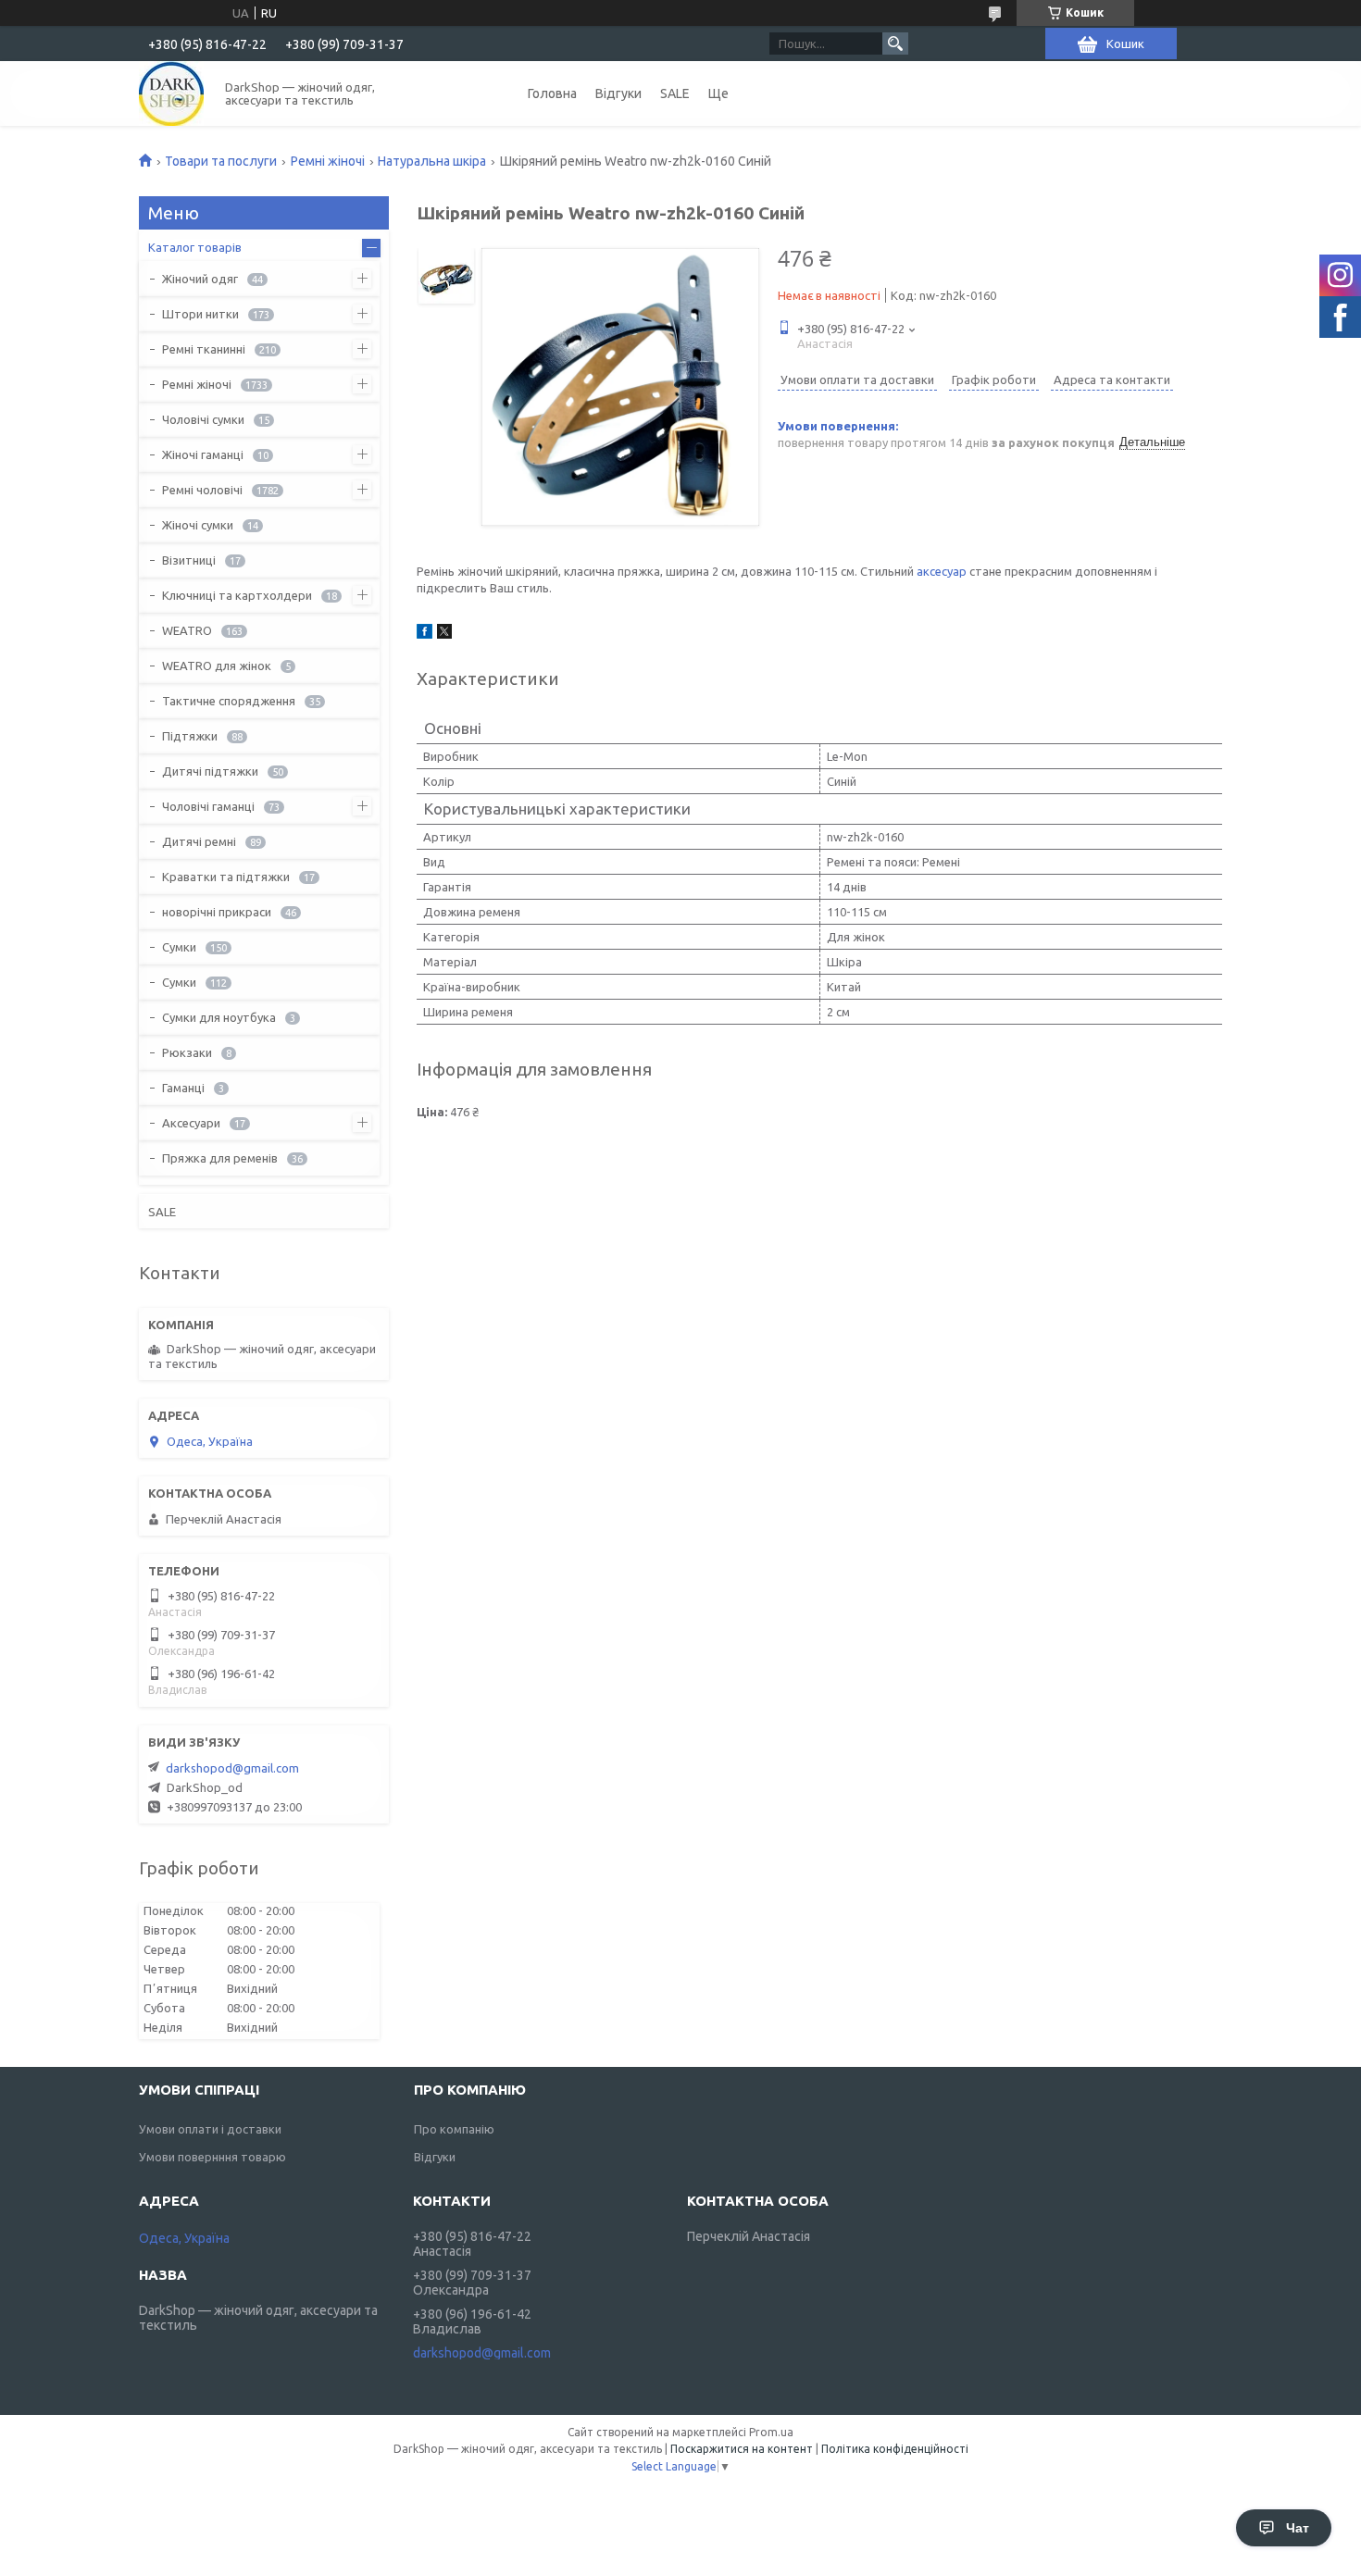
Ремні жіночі (328, 161)
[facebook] (425, 634)
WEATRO (187, 630)
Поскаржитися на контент (742, 2449)
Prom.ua (771, 2432)
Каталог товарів (195, 247)
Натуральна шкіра (432, 161)
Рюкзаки (187, 1052)
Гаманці (183, 1088)
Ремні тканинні (204, 349)
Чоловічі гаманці (208, 806)
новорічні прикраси (217, 912)
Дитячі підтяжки (210, 771)
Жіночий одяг (200, 279)
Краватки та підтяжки (226, 877)
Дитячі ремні (199, 841)
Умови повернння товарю (212, 2157)
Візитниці (189, 560)
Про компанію (454, 2129)
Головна (552, 93)
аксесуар (942, 571)
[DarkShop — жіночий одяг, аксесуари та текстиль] (171, 93)
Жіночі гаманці (203, 454)
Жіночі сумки (198, 525)
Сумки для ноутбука (219, 1017)
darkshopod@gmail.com (232, 1768)
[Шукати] (895, 44)
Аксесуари (191, 1123)
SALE (675, 93)
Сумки (179, 947)
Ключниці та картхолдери (237, 595)
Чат (1298, 2528)
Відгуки (618, 93)
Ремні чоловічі (202, 490)
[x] (444, 634)
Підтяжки (190, 736)
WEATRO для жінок (217, 666)
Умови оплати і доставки (210, 2129)
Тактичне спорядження (229, 701)
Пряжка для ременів (220, 1158)
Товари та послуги (221, 161)
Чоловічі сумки (203, 419)
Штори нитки (200, 314)
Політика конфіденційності (895, 2449)
